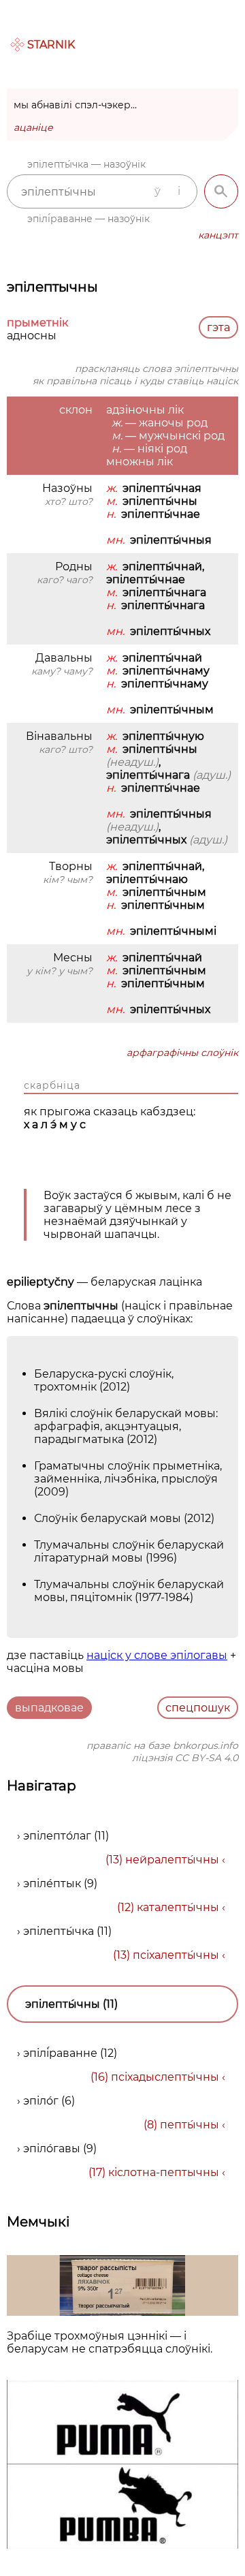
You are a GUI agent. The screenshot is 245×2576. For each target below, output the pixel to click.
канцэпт (218, 235)
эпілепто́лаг (57, 1836)
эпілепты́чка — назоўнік (86, 164)
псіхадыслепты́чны (165, 2077)
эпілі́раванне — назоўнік (88, 219)
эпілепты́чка (59, 1931)
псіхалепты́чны (176, 1955)
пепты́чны (190, 2125)
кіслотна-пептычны (164, 2172)
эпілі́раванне (60, 2053)
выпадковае (49, 1708)
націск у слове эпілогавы (157, 1655)
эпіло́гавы (52, 2148)
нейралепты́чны (172, 1860)
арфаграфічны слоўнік (182, 1053)
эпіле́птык (52, 1883)
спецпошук (198, 1708)
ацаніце (33, 127)
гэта (218, 327)
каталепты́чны (178, 1907)
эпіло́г (41, 2101)
